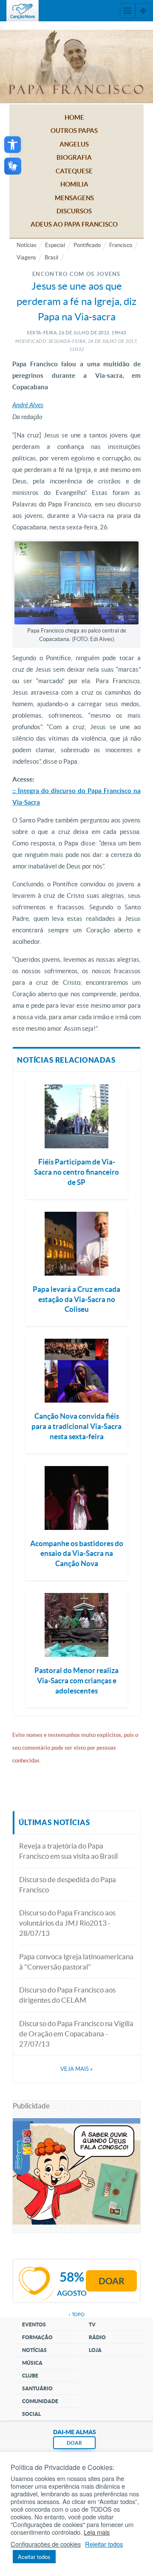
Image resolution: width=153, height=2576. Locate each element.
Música (32, 2363)
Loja (95, 2350)
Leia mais (97, 2532)
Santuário (37, 2388)
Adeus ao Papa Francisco (74, 224)
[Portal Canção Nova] (23, 11)
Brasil (51, 257)
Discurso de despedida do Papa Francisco (68, 1885)
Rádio (97, 2337)
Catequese (74, 171)
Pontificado (87, 245)
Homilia (74, 184)
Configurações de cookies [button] (46, 2544)
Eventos (34, 2324)
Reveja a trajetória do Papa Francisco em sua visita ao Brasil (68, 1851)
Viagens (26, 257)
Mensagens (74, 198)
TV (92, 2324)
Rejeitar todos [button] (104, 2544)
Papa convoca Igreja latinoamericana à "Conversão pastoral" (76, 1962)
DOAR (74, 2443)
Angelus (74, 144)
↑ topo (76, 2314)
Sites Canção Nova (143, 11)
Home (74, 117)
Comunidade (40, 2401)
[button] (13, 145)
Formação (37, 2337)
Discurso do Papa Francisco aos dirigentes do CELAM (67, 1995)
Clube (30, 2376)
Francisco (121, 245)
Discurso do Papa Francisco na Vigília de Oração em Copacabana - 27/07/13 (76, 2034)
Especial (55, 245)
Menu (127, 11)
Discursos (74, 211)
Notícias (27, 245)
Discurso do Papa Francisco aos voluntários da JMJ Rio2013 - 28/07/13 (67, 1923)
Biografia (74, 157)
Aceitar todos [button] (34, 2557)
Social (31, 2414)
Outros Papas (74, 131)
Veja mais (76, 2069)
